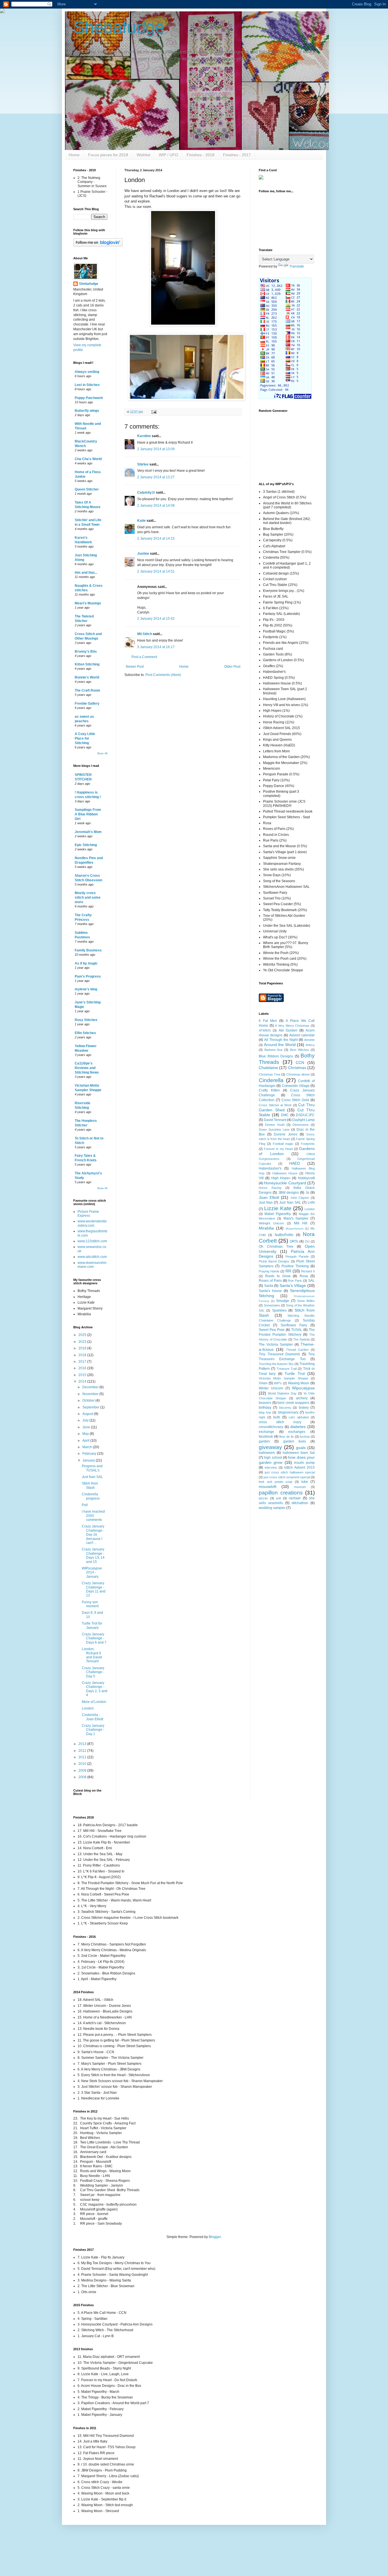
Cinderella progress (91, 1496)
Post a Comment (144, 657)
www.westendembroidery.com (92, 1223)
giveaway (270, 1447)
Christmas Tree (270, 1074)
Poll (85, 1505)
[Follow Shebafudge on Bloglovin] (98, 245)
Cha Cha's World (88, 459)
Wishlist (143, 155)
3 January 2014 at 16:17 (156, 647)
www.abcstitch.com (92, 1257)
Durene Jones (286, 1134)
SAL (311, 1281)
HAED (295, 1163)
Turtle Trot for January (92, 1625)
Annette (309, 1040)
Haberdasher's (270, 1168)
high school (273, 1458)
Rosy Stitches (86, 1020)
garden (264, 1441)
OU (307, 1241)
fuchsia (305, 1437)
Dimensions (301, 1125)
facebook (266, 1437)
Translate (297, 266)
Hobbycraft (306, 1178)
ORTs (294, 1241)
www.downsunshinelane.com (92, 1265)
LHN (311, 1203)
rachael (295, 1498)
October (89, 1400)
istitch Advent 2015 (299, 1467)
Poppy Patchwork (89, 398)
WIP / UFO (168, 155)
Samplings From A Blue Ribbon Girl (88, 814)
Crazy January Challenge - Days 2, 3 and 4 (95, 1689)
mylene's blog (86, 989)
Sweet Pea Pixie (272, 1330)
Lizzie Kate (278, 1208)
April (86, 1441)
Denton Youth (275, 1125)
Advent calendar (302, 1035)
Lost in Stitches (87, 385)
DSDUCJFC (305, 1115)
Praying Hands (269, 1271)
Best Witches (300, 1050)
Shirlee (143, 464)
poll (278, 1498)
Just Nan (266, 1203)
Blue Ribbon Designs (276, 1056)
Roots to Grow (278, 1276)
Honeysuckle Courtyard (285, 1183)
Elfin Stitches (85, 1033)
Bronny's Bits (86, 652)
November (91, 1394)
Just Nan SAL (92, 1477)
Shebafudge (119, 27)
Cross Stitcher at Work (275, 1105)
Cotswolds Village (296, 1086)
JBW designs (289, 1193)
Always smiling (87, 372)
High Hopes (281, 1178)
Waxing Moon (299, 1383)
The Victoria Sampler (276, 1345)
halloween (267, 1453)
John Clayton (300, 1198)
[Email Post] (154, 412)
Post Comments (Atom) (163, 675)
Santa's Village (293, 1285)
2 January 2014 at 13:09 (156, 449)
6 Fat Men (268, 1021)
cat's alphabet (299, 1417)
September (91, 1407)
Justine (143, 554)
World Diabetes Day (282, 1393)
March (88, 1447)
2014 (83, 1381)
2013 (83, 1744)
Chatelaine (268, 1068)
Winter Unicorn (271, 1388)
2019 (83, 1348)
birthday (265, 1408)
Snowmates (272, 1305)
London (88, 1708)
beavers (265, 1403)
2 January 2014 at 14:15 (156, 538)
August (88, 1414)
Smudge (283, 1301)
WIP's (278, 1383)
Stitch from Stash (90, 1485)
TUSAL (297, 1330)
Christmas (297, 1068)
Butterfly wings (87, 411)
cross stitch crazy (280, 1422)
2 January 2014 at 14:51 (156, 571)
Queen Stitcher (87, 489)
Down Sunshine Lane (274, 1130)
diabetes (298, 1427)
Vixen (263, 1383)
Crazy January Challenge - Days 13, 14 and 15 (93, 1555)
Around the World (280, 1045)
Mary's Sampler (296, 1218)
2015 (83, 1375)
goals (301, 1448)
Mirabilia (266, 1228)
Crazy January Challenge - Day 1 (93, 1730)
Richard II (308, 1271)
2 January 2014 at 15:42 (156, 619)
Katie (141, 521)
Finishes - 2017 (237, 155)
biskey (304, 1408)
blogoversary (288, 1412)
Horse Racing (270, 1188)
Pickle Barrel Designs (274, 1261)
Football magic (283, 1144)
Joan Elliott (269, 1197)
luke (305, 1482)
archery (302, 1398)
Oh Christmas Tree (276, 1247)
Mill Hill (301, 1223)
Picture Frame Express (88, 1214)
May (86, 1434)
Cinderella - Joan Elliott (92, 1717)
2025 (83, 1335)
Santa (269, 1286)
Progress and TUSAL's (92, 1468)
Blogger (215, 2237)
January (89, 1460)
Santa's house (270, 1291)
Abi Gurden (288, 1030)
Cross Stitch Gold (295, 1100)
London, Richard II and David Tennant (92, 1655)
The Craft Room (87, 690)
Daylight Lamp (303, 1120)
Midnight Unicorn (271, 1223)
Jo (307, 1193)
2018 (83, 1355)
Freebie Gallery (87, 704)
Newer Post (135, 667)
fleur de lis (286, 1437)
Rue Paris (295, 1281)
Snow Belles (306, 1301)
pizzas (263, 1498)
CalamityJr (146, 492)
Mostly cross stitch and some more (88, 897)
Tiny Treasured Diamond (279, 1354)
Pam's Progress (88, 976)
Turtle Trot (295, 1373)
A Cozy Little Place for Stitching (85, 738)
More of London (94, 1702)
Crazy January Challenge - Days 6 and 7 (94, 1638)
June (87, 1427)
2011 (83, 1757)
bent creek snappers (293, 1403)
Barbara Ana (273, 1050)
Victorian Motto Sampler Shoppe (283, 1378)
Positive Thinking (295, 1266)
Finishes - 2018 (201, 155)
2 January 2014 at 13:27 (156, 477)
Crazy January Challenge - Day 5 (93, 1672)
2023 (83, 1342)
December (91, 1387)
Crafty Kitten (269, 1090)
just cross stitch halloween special (290, 1472)
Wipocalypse (303, 1388)
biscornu (285, 1408)
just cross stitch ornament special (287, 1477)
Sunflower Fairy (294, 1325)
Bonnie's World (87, 677)
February (90, 1454)
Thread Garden (297, 1350)
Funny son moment (90, 1604)
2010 (83, 1764)
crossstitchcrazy (271, 1427)
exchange (266, 1432)
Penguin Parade (297, 1256)
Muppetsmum (295, 1228)
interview (271, 1467)
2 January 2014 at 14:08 (156, 506)
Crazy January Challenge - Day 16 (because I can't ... (93, 1535)
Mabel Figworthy (278, 1214)
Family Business (88, 950)
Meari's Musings (88, 603)
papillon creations (281, 1493)
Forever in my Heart (278, 1149)
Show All (102, 753)
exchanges (297, 1432)
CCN (300, 1062)
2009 (83, 1771)
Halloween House (285, 1173)
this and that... (86, 573)
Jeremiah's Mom (88, 832)
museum (300, 1487)
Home (74, 155)
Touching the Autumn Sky (276, 1364)
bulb (277, 1417)
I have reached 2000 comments (93, 1516)
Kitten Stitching (87, 664)
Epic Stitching (86, 845)
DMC (285, 1115)
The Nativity (302, 1339)
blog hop (265, 1412)
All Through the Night (281, 1040)
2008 (83, 1777)
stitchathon (300, 1503)
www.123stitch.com (92, 1241)
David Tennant (275, 1120)
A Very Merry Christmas (292, 1026)
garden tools (295, 1441)
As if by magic (86, 963)
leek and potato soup (276, 1482)
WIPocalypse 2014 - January (92, 1572)
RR (288, 1271)
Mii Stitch (145, 634)
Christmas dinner (298, 1074)
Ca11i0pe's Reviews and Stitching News (87, 1068)
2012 (83, 1751)
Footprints (308, 1144)
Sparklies (279, 1310)
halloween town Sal (299, 1453)
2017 (83, 1362)
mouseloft (268, 1487)
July (86, 1420)
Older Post (232, 667)
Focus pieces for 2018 (108, 155)
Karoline (144, 436)
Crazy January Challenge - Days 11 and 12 (94, 1589)
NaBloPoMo (284, 1235)
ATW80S (265, 1030)
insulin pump (304, 1463)
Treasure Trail (287, 1369)
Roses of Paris (270, 1281)
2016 (83, 1368)
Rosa (304, 1276)
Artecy (310, 1045)
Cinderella (271, 1080)
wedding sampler (272, 1508)
